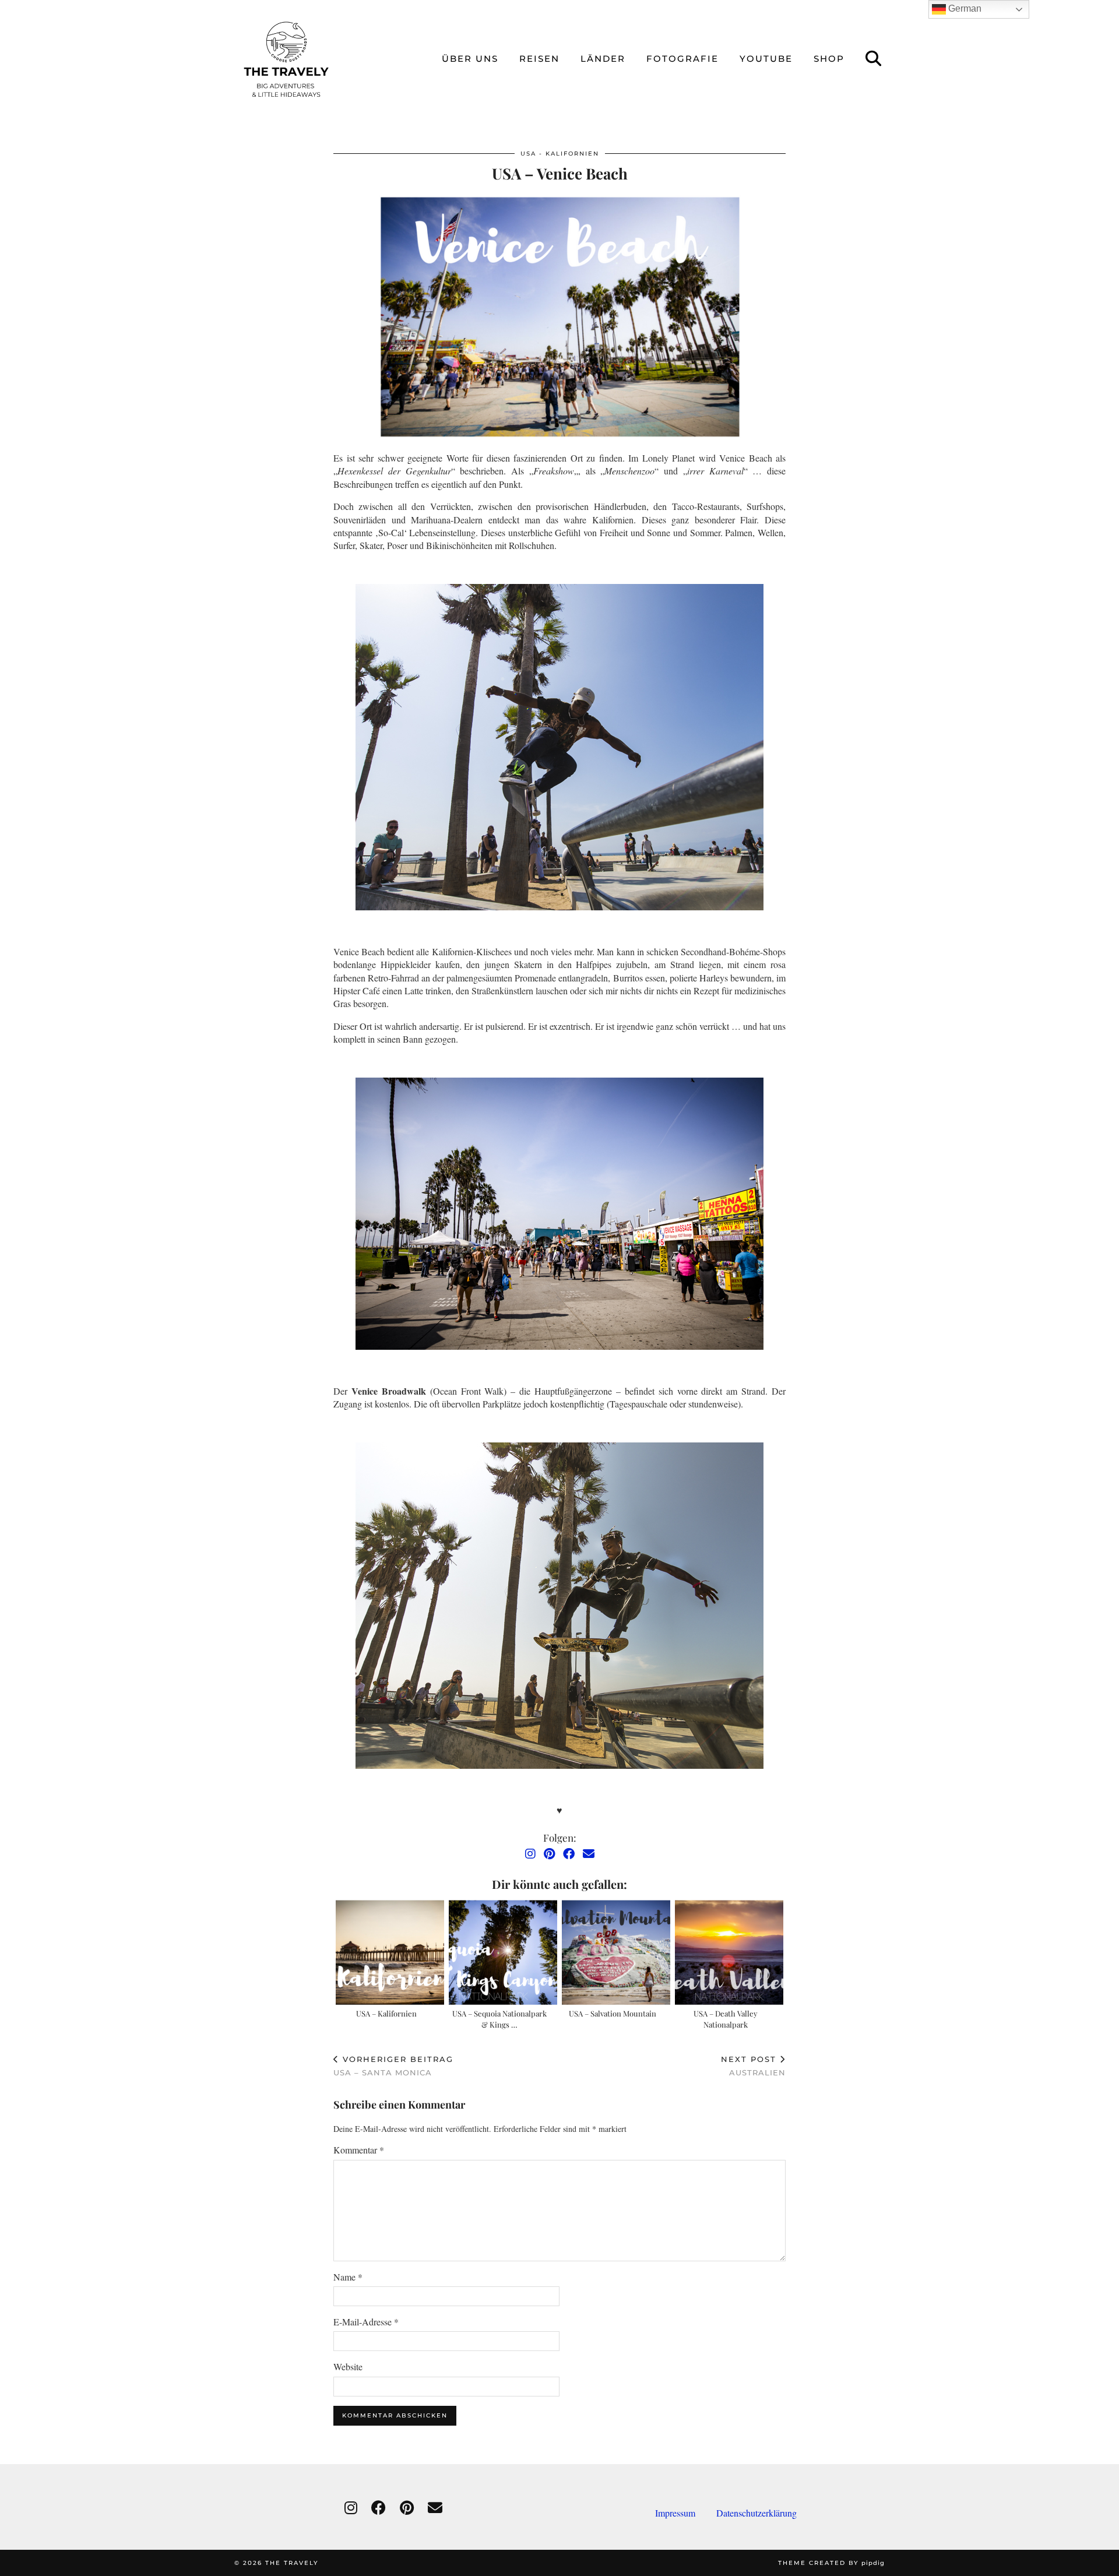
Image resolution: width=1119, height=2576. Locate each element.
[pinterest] (407, 2508)
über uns (470, 59)
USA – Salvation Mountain (613, 2013)
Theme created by (831, 2563)
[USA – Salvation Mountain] (616, 1952)
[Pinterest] (549, 1854)
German (964, 8)
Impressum (686, 2513)
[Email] (589, 1854)
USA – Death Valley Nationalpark (726, 2019)
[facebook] (379, 2508)
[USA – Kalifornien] (390, 1952)
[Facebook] (569, 1854)
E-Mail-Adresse (366, 2322)
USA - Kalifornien (560, 154)
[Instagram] (530, 1854)
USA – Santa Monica (393, 2066)
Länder (603, 59)
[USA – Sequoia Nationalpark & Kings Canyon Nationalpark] (503, 1952)
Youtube (766, 59)
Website (348, 2366)
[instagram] (351, 2508)
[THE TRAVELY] (286, 59)
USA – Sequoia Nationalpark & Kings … (499, 2019)
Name (348, 2277)
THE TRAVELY (292, 2563)
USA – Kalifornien (386, 2013)
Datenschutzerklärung (756, 2513)
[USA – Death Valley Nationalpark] (729, 1952)
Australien (753, 2066)
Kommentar (359, 2150)
